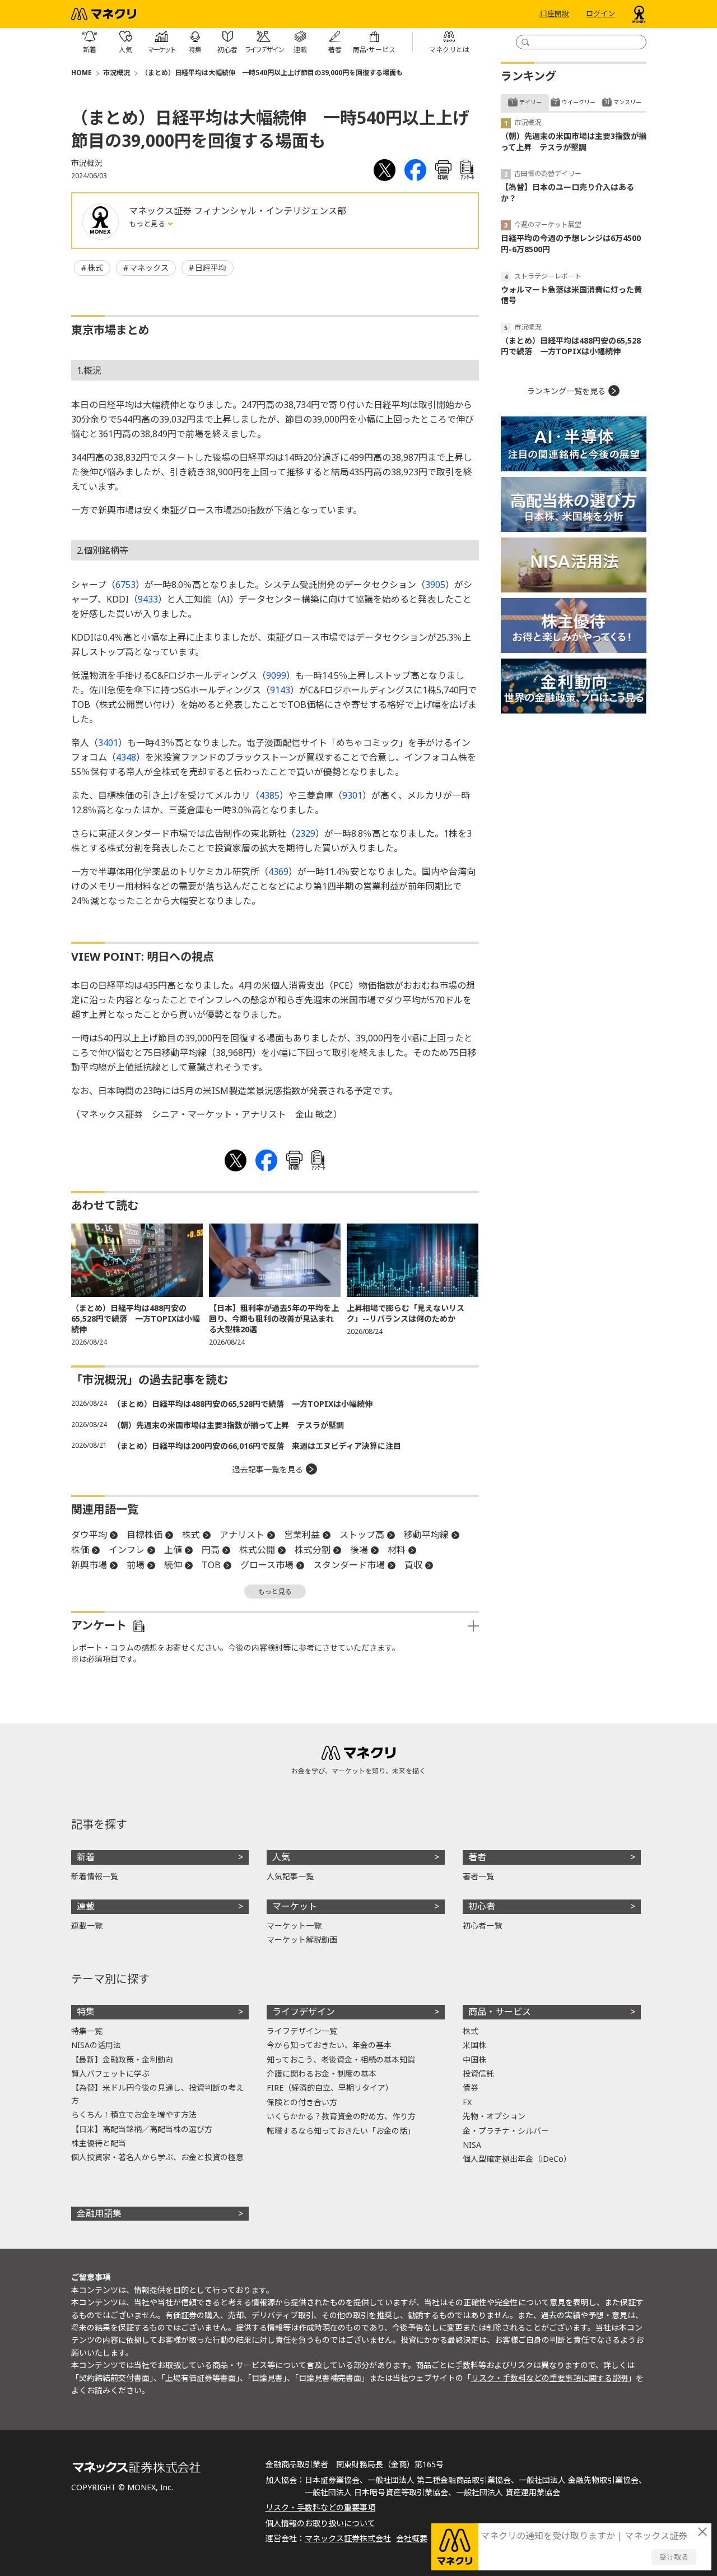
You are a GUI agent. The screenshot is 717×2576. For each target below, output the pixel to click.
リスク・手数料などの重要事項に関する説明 (550, 2378)
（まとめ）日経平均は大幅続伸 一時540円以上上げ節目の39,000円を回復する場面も (272, 73)
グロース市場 (267, 1565)
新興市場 (89, 1565)
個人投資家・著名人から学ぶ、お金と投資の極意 (157, 2157)
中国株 (474, 2060)
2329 (305, 833)
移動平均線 (426, 1535)
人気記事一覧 (290, 1876)
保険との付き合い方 (302, 2102)
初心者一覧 (482, 1926)
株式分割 (313, 1550)
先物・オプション (494, 2116)
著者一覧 (478, 1876)
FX (467, 2102)
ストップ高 (362, 1535)
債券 (471, 2088)
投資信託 (478, 2074)
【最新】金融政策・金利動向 (122, 2060)
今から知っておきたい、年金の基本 (329, 2045)
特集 (86, 2012)
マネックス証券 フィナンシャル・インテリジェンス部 (238, 211)
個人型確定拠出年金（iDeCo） (517, 2159)
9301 (352, 795)
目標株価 (145, 1535)
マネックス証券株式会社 (348, 2538)
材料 (397, 1550)
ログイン (600, 14)
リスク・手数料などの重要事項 (320, 2507)
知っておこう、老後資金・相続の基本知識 (341, 2060)
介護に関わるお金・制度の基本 (322, 2074)
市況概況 (117, 73)
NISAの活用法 (96, 2045)
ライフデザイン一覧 (302, 2031)
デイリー (530, 102)
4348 (126, 757)
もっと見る (148, 224)
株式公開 (257, 1550)
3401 (108, 743)
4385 (269, 795)
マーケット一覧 (294, 1926)
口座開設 (555, 14)
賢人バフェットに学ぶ (110, 2074)
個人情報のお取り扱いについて (320, 2523)
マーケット (295, 1906)
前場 (136, 1565)
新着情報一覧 (95, 1876)
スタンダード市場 (349, 1565)
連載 (86, 1906)
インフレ (127, 1550)
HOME (82, 73)
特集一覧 (87, 2031)
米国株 (474, 2045)
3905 (435, 585)
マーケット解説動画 (302, 1940)
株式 (95, 268)
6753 (125, 585)
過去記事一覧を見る (268, 1469)
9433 (148, 599)
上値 (173, 1550)
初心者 (482, 1906)
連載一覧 (87, 1926)
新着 (86, 1857)
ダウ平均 (89, 1535)
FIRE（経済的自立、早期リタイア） (330, 2088)
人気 (281, 1857)
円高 (211, 1550)
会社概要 (412, 2538)
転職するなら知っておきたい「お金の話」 (341, 2131)
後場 (359, 1550)
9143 (280, 690)
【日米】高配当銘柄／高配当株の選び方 (142, 2129)
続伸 (173, 1565)
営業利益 (302, 1535)
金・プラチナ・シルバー (506, 2131)
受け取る (674, 2557)
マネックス (149, 268)
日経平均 (211, 268)
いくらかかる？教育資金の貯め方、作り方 (341, 2116)
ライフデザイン (304, 2012)
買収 (413, 1565)
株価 (80, 1550)
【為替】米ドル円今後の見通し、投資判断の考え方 (157, 2094)
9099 (276, 675)
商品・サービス (500, 2012)
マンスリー (627, 102)
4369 (278, 872)
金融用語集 (99, 2213)
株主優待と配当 (99, 2143)
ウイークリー (579, 102)
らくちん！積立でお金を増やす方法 (134, 2114)
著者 (477, 1857)
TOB (211, 1565)
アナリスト (242, 1535)
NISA (472, 2145)
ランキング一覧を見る (566, 391)
